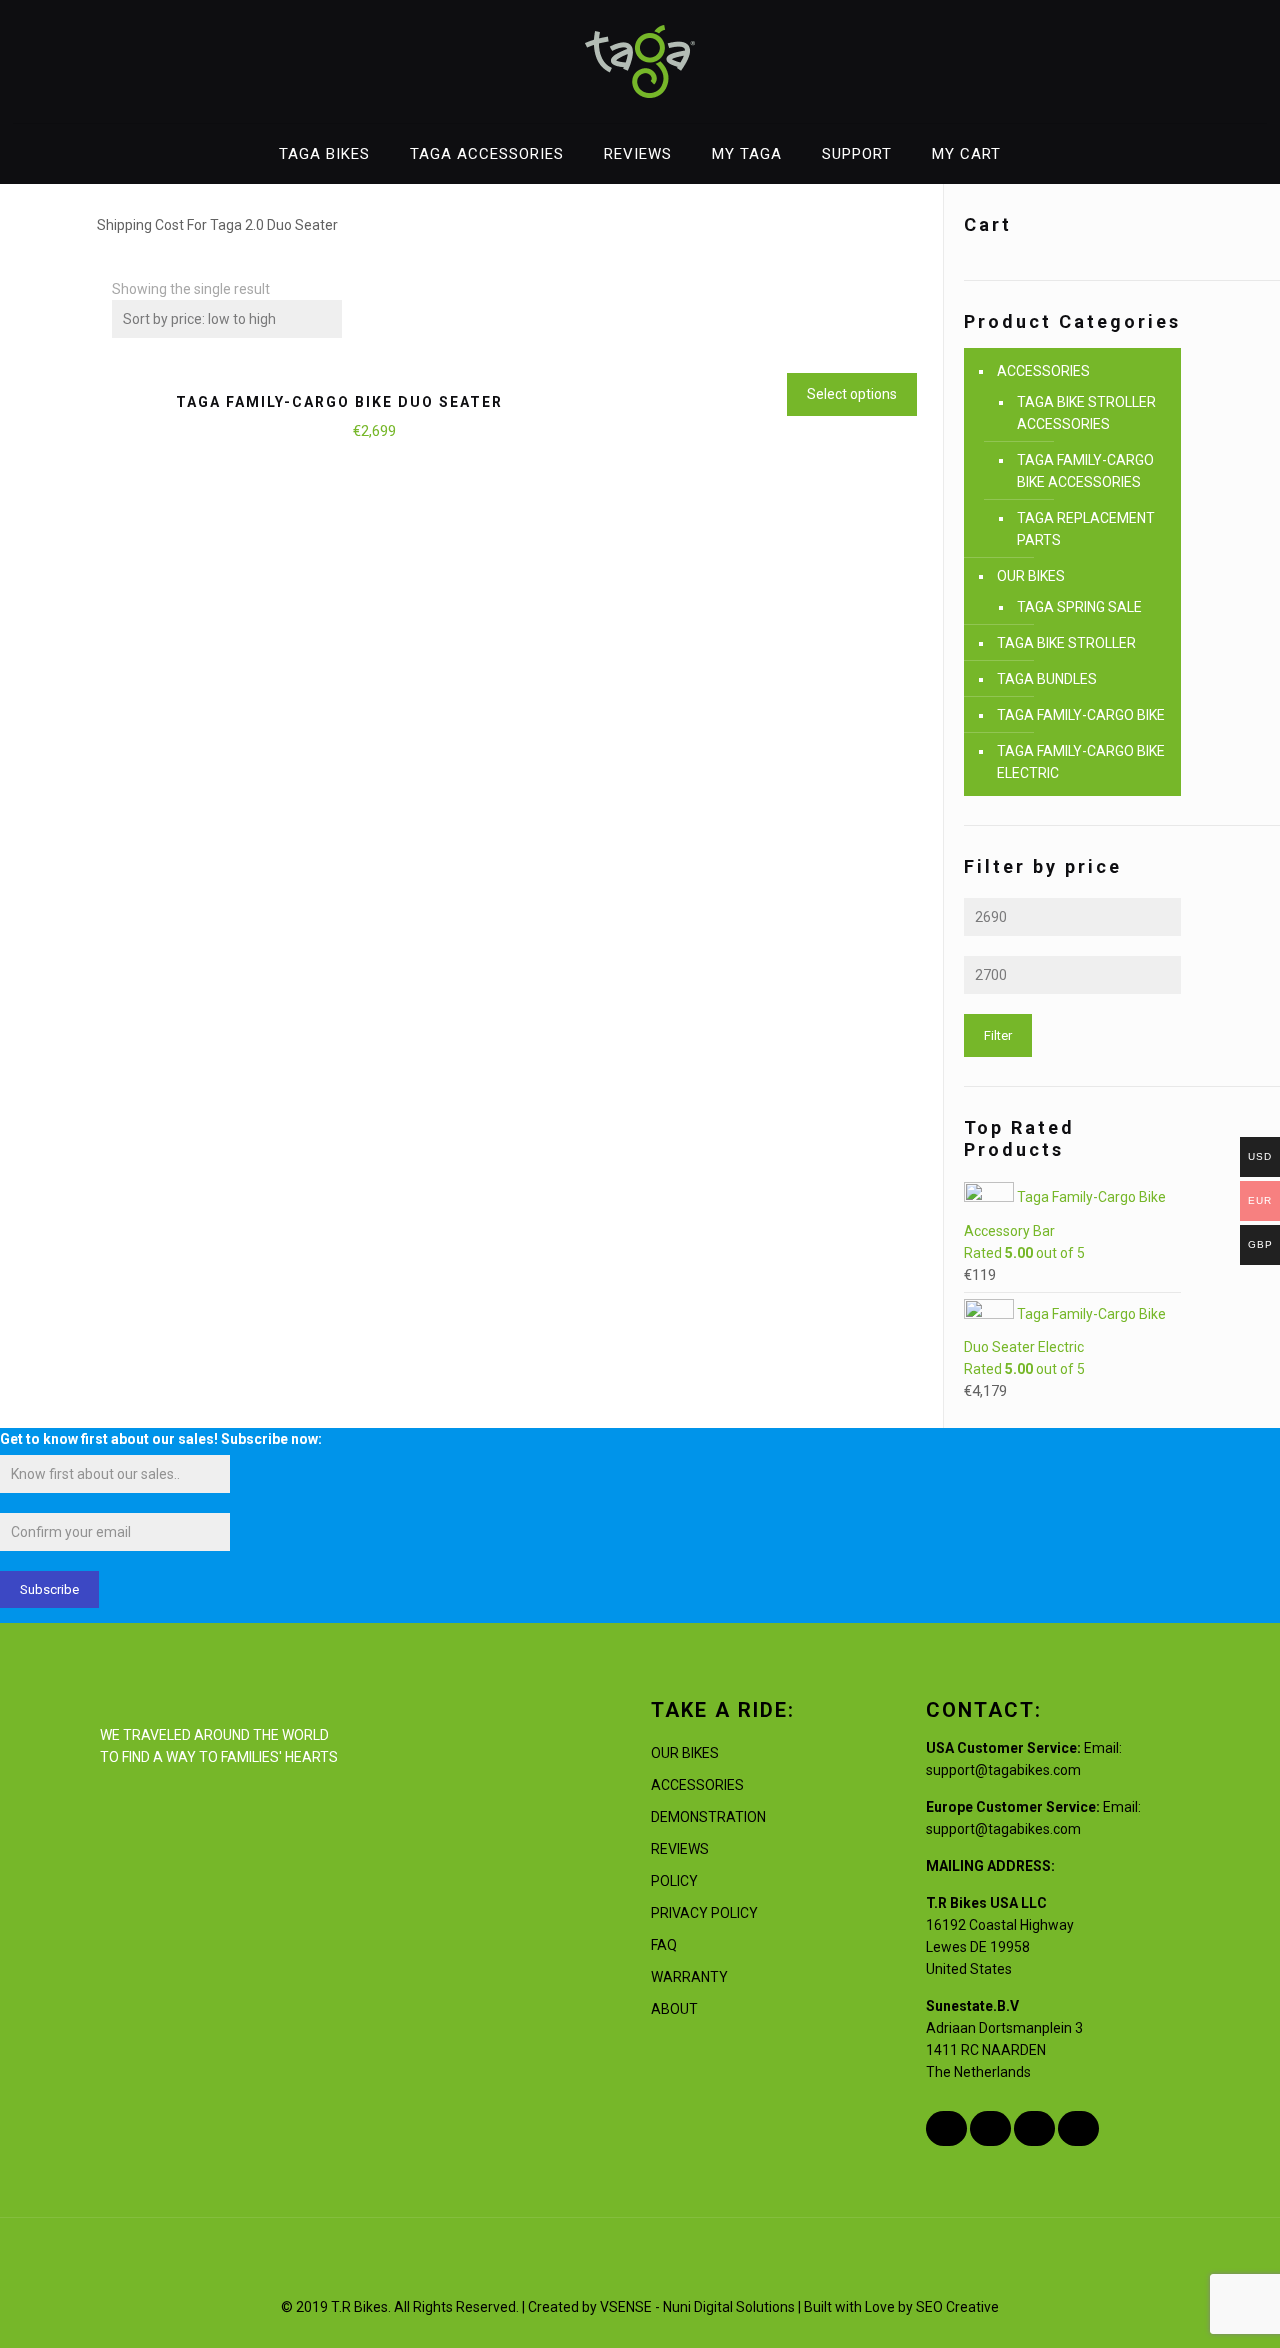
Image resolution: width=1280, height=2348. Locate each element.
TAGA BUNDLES (1047, 679)
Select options (852, 394)
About (674, 2009)
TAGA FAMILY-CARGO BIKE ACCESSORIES (1085, 471)
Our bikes (685, 1753)
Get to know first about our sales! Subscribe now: (161, 1439)
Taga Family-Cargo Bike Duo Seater (339, 402)
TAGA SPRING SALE (1079, 607)
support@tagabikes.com (1003, 1770)
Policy (674, 1881)
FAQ (664, 1945)
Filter (998, 1035)
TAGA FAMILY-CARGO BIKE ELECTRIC (1081, 762)
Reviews (680, 1849)
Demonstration (708, 1817)
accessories (697, 1785)
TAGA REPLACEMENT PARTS (1086, 529)
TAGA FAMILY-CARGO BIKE (1081, 715)
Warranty (689, 1977)
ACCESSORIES (1043, 371)
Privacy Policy (704, 1913)
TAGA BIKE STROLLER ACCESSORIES (1086, 413)
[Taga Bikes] (640, 61)
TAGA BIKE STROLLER (1066, 643)
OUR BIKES (1031, 576)
